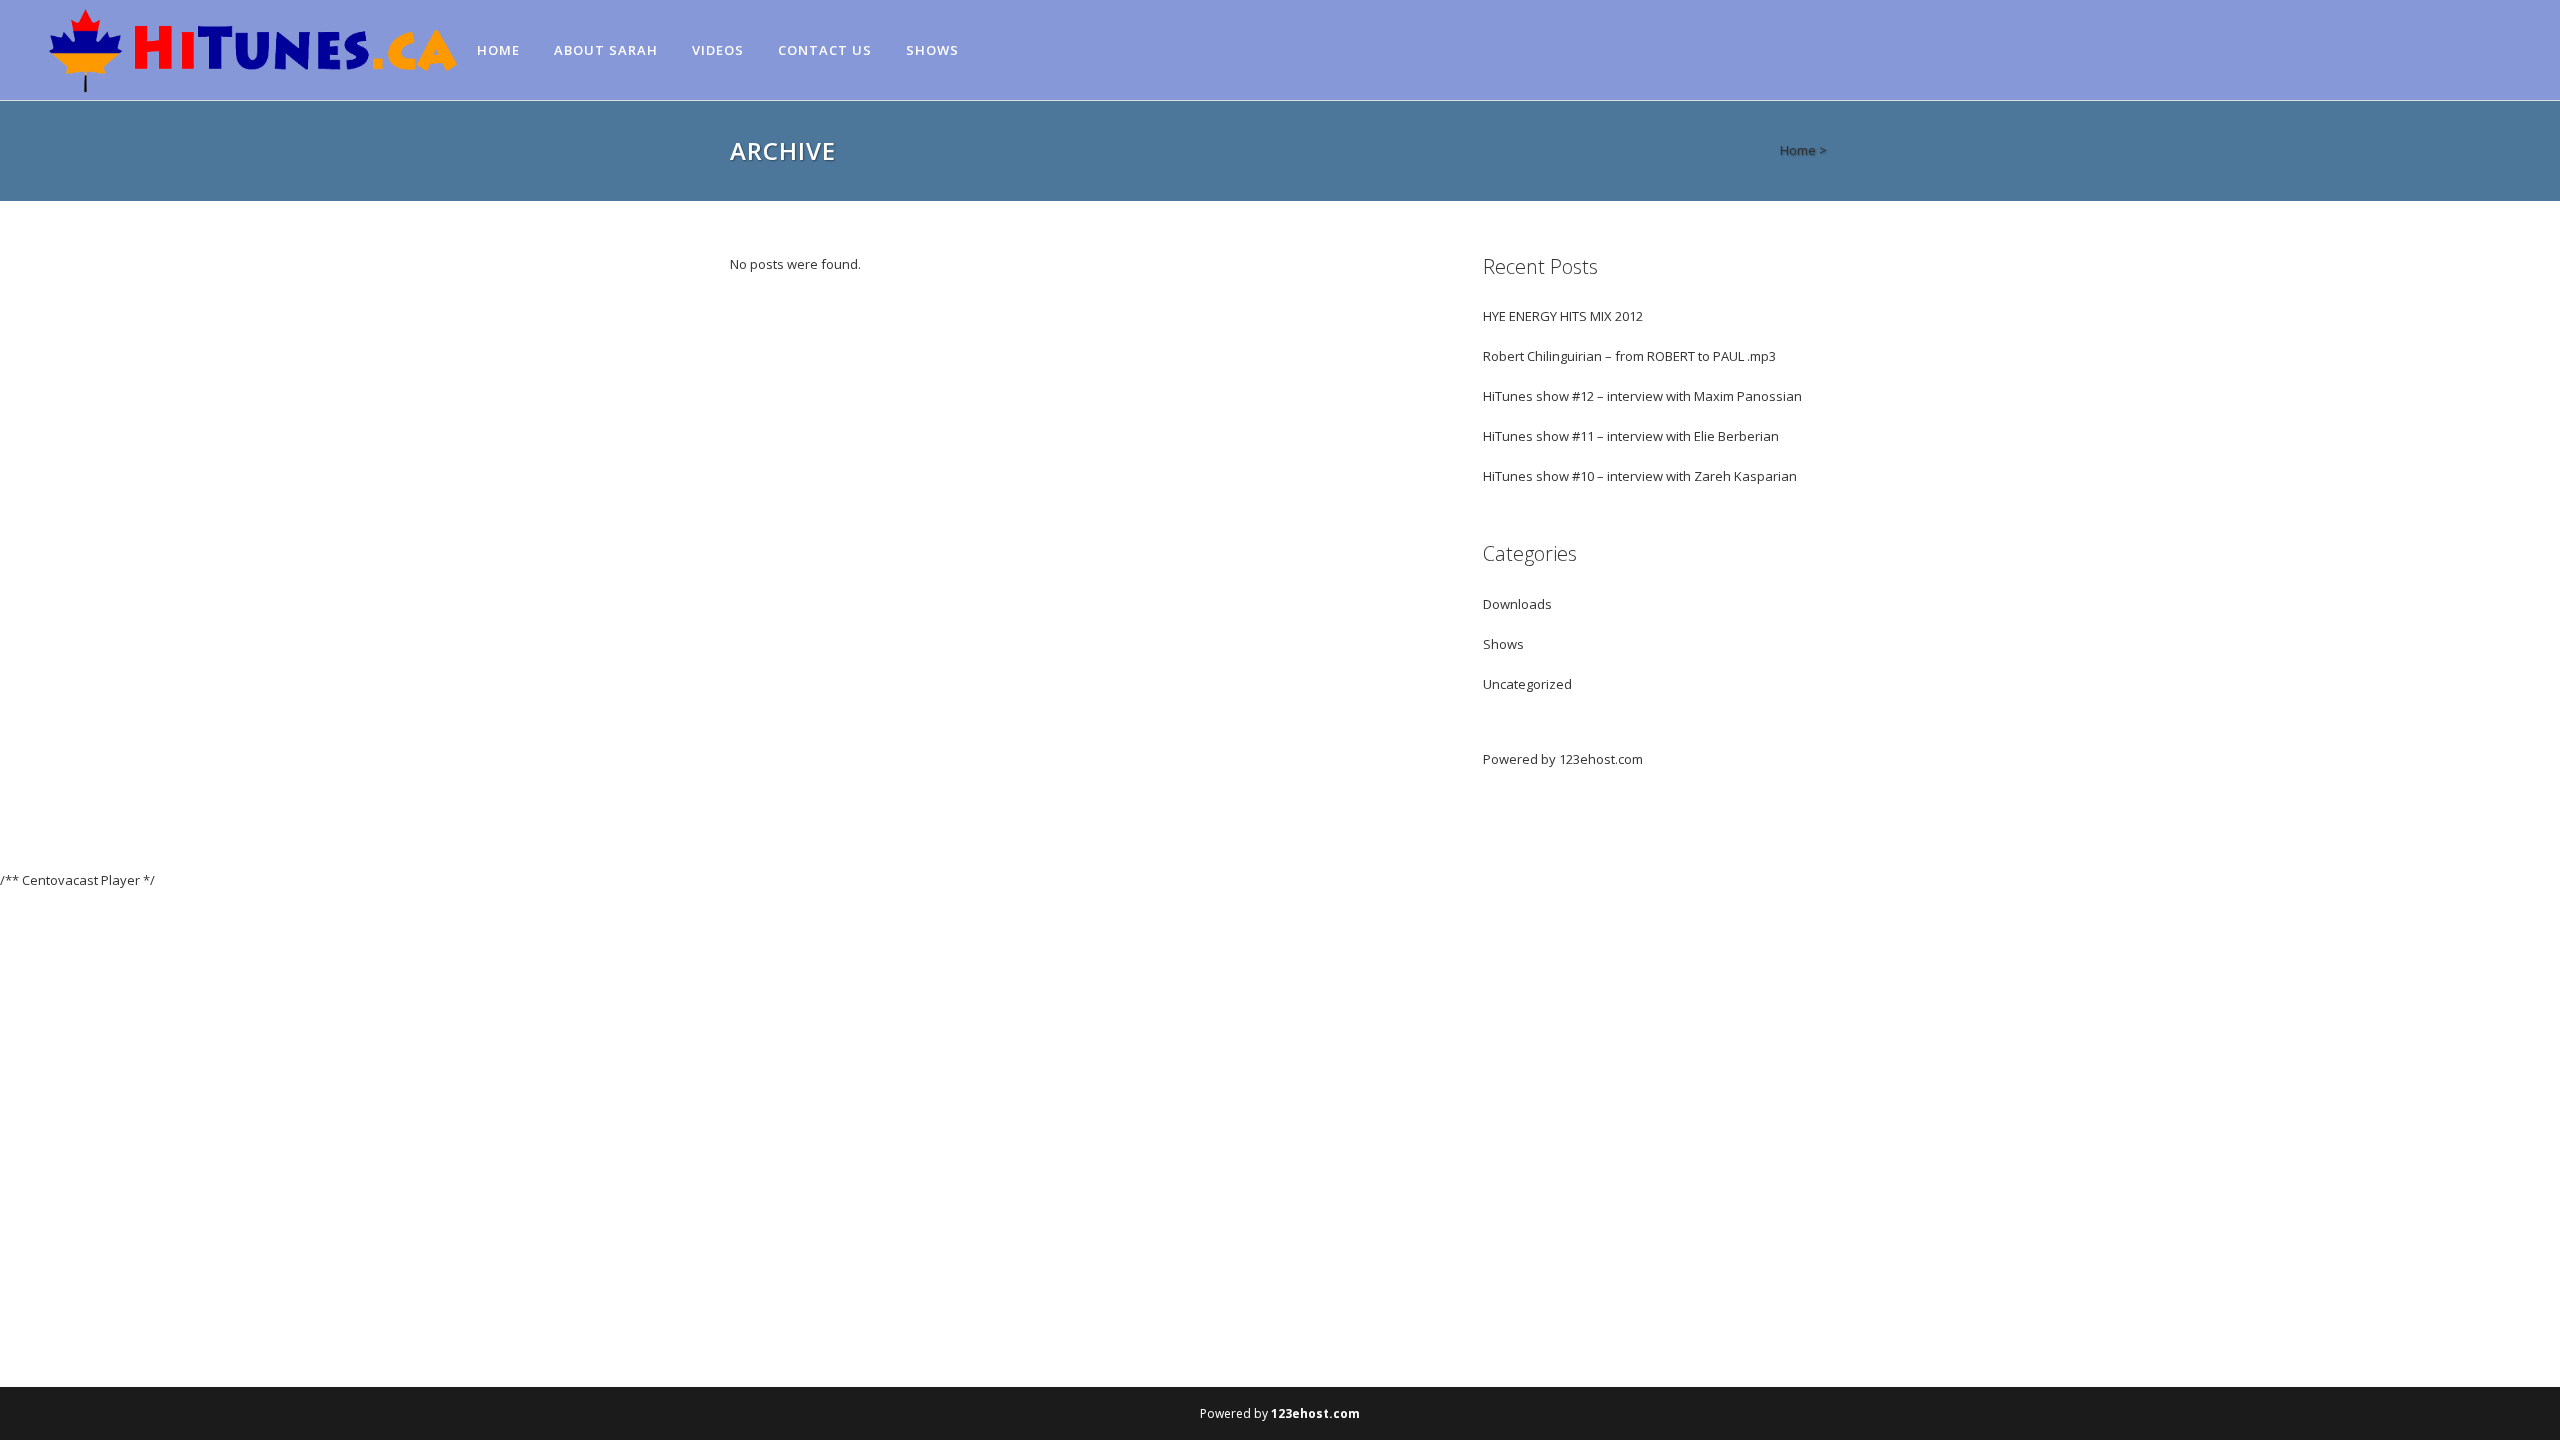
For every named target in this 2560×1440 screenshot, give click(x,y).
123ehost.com (1601, 759)
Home (1798, 150)
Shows (1503, 644)
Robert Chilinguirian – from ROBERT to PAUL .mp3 (1629, 356)
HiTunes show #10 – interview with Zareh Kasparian (1640, 476)
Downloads (1517, 604)
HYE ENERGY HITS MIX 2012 (1563, 316)
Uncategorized (1527, 684)
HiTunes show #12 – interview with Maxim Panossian (1642, 396)
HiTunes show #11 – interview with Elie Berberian (1631, 436)
